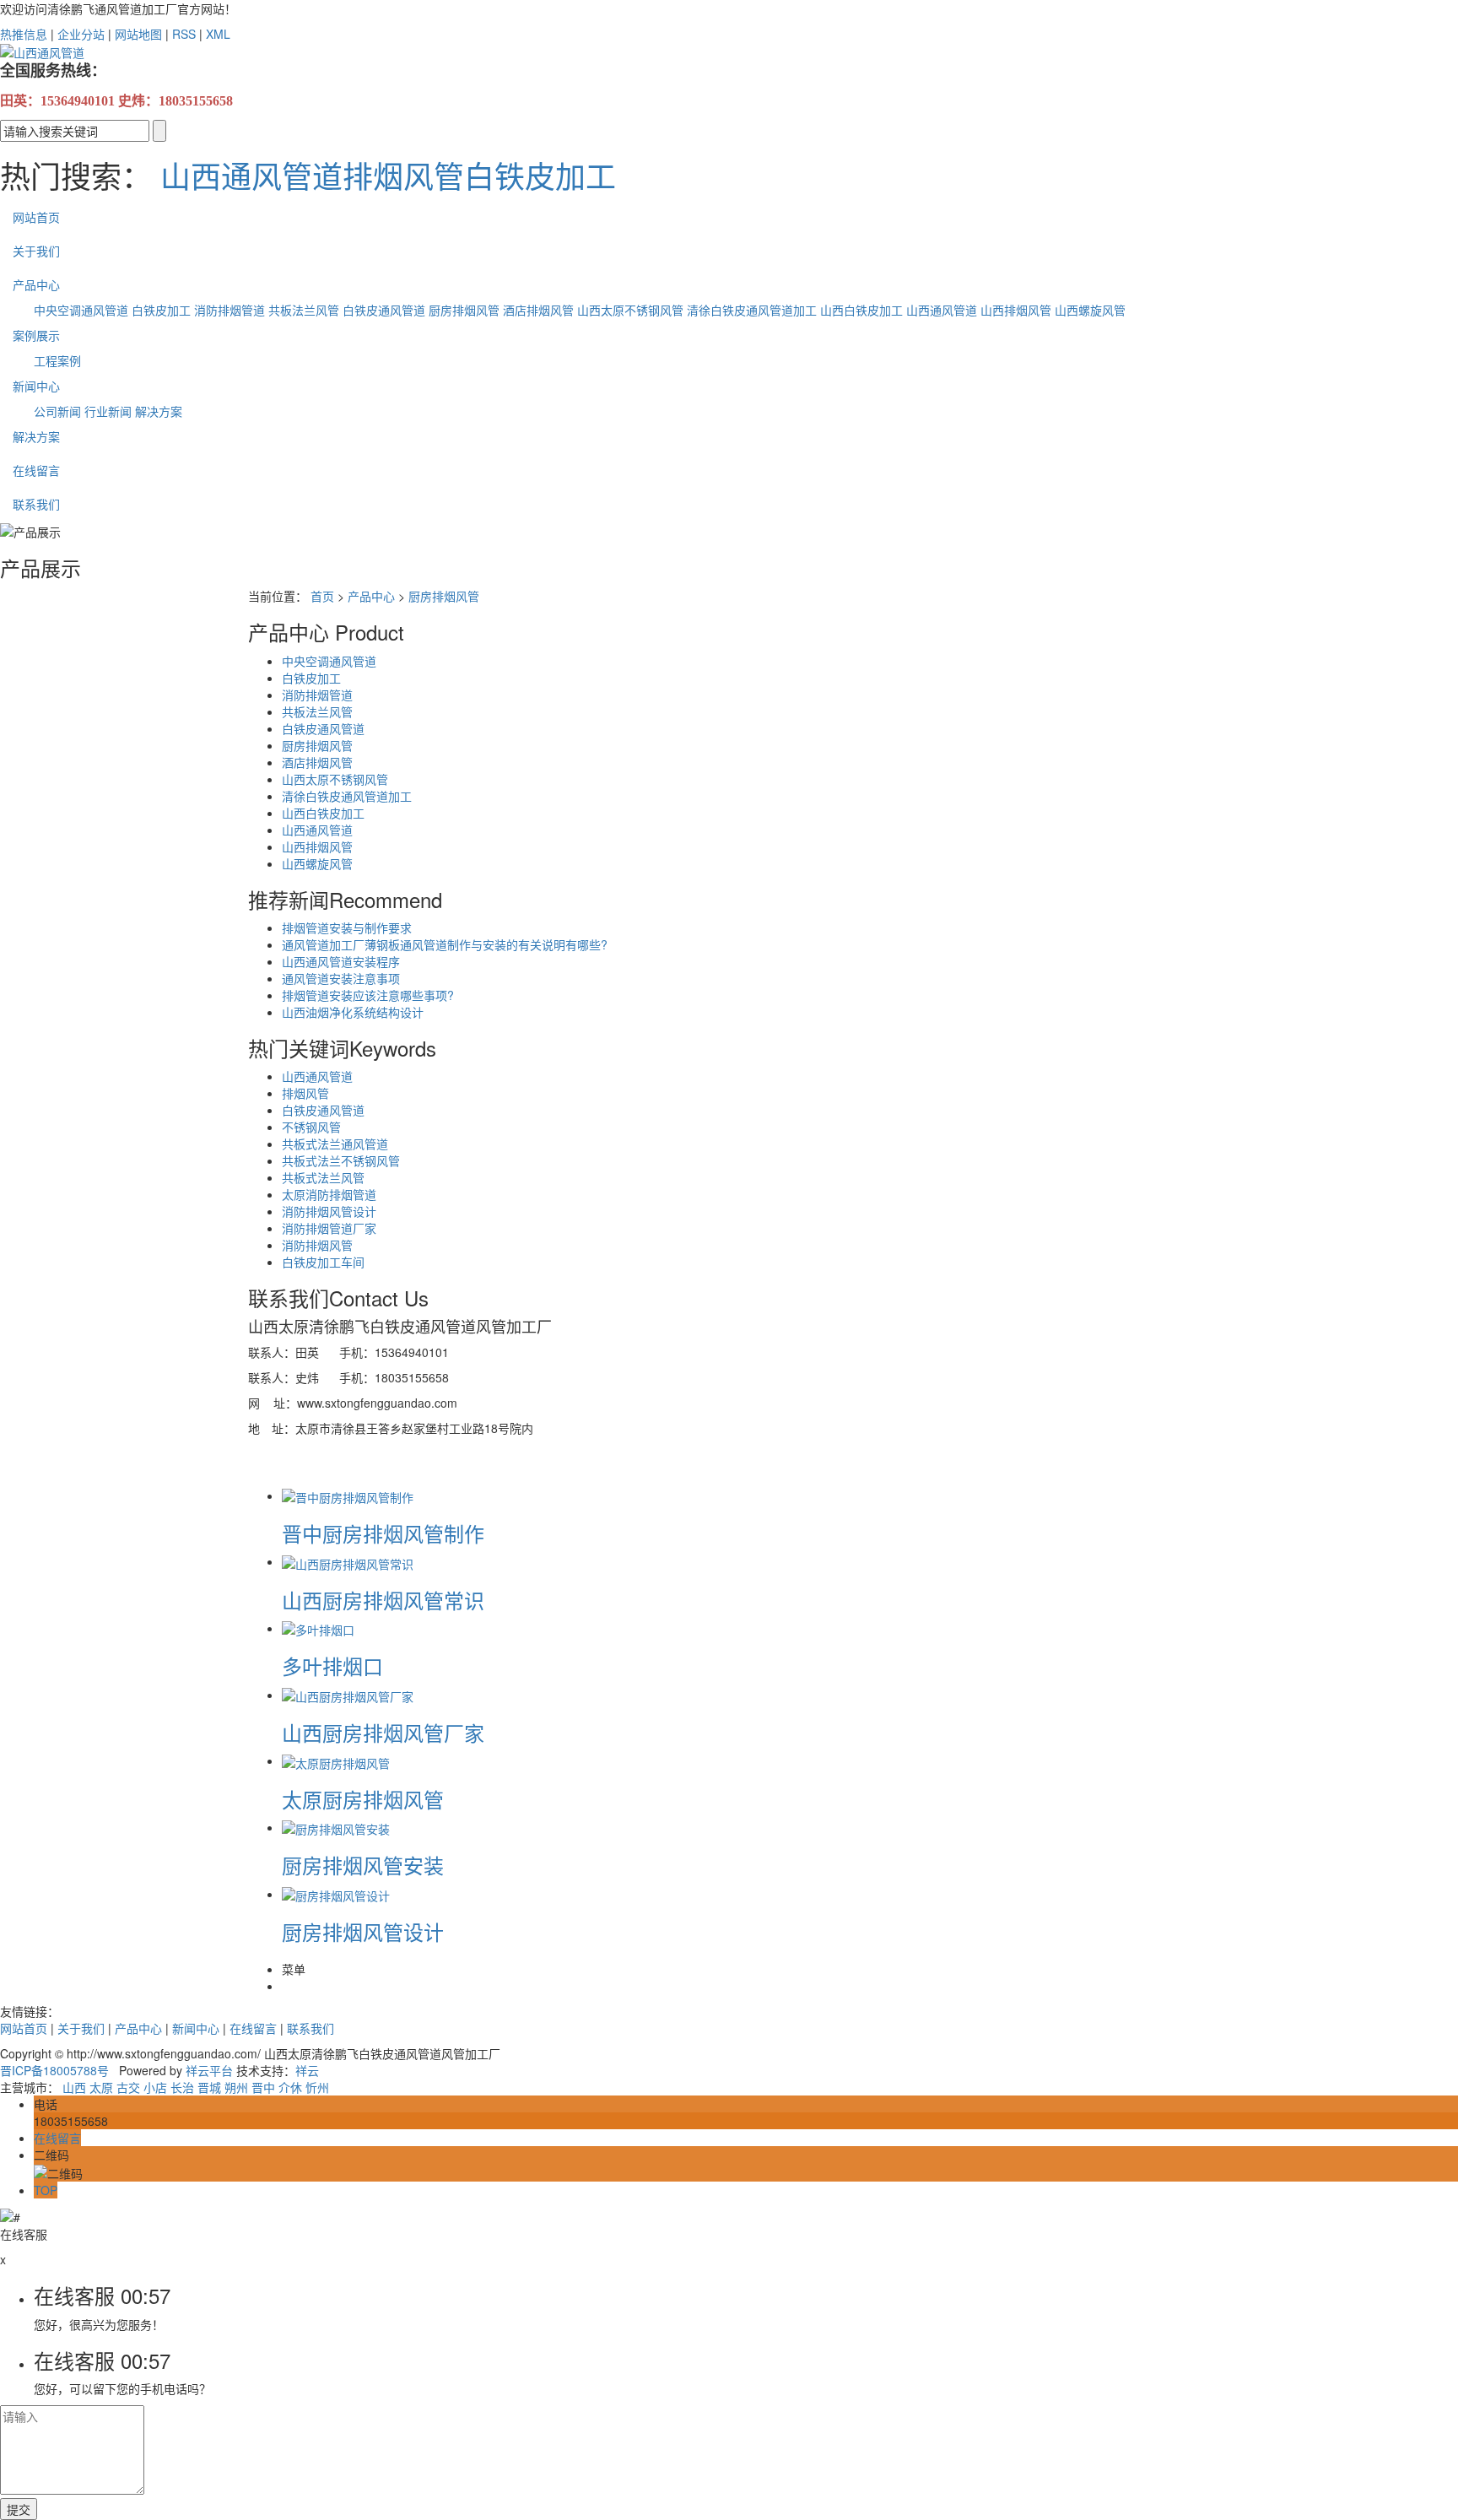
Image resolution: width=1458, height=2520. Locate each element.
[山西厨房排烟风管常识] (348, 1561)
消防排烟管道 (229, 310)
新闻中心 (36, 386)
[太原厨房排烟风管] (336, 1760)
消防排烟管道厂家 (329, 1228)
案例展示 (36, 335)
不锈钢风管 (311, 1127)
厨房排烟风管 (464, 310)
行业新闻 (108, 411)
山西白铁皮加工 (861, 310)
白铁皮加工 (540, 175)
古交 (128, 2087)
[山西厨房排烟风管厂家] (348, 1695)
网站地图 (138, 34)
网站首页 (36, 217)
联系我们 (36, 504)
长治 (182, 2087)
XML (218, 34)
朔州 (236, 2087)
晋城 (209, 2087)
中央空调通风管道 (81, 310)
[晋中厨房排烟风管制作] (348, 1495)
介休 (290, 2087)
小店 (155, 2087)
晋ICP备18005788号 (54, 2070)
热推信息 (24, 34)
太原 (101, 2087)
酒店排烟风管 (538, 310)
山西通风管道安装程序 (341, 961)
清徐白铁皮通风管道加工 (752, 310)
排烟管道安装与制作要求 (347, 927)
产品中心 (36, 284)
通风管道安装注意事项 (341, 978)
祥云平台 (209, 2070)
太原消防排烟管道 (329, 1194)
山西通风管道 (251, 175)
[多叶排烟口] (318, 1628)
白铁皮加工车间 (323, 1262)
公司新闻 (57, 411)
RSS (184, 34)
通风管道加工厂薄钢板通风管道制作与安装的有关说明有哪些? (445, 944)
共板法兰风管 (304, 310)
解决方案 (159, 411)
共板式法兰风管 (323, 1177)
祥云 (307, 2070)
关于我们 (36, 251)
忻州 (317, 2087)
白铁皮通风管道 (384, 310)
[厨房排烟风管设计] (336, 1894)
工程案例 (57, 360)
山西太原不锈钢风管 (630, 310)
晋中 (263, 2087)
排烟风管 (403, 175)
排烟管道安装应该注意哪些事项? (368, 995)
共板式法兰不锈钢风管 (341, 1160)
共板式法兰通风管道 (335, 1144)
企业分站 (81, 34)
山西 (74, 2087)
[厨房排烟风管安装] (336, 1827)
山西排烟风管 (1016, 310)
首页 (322, 596)
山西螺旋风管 (1090, 310)
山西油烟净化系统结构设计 (353, 1012)
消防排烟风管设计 (329, 1211)
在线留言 (36, 470)
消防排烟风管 (317, 1245)
